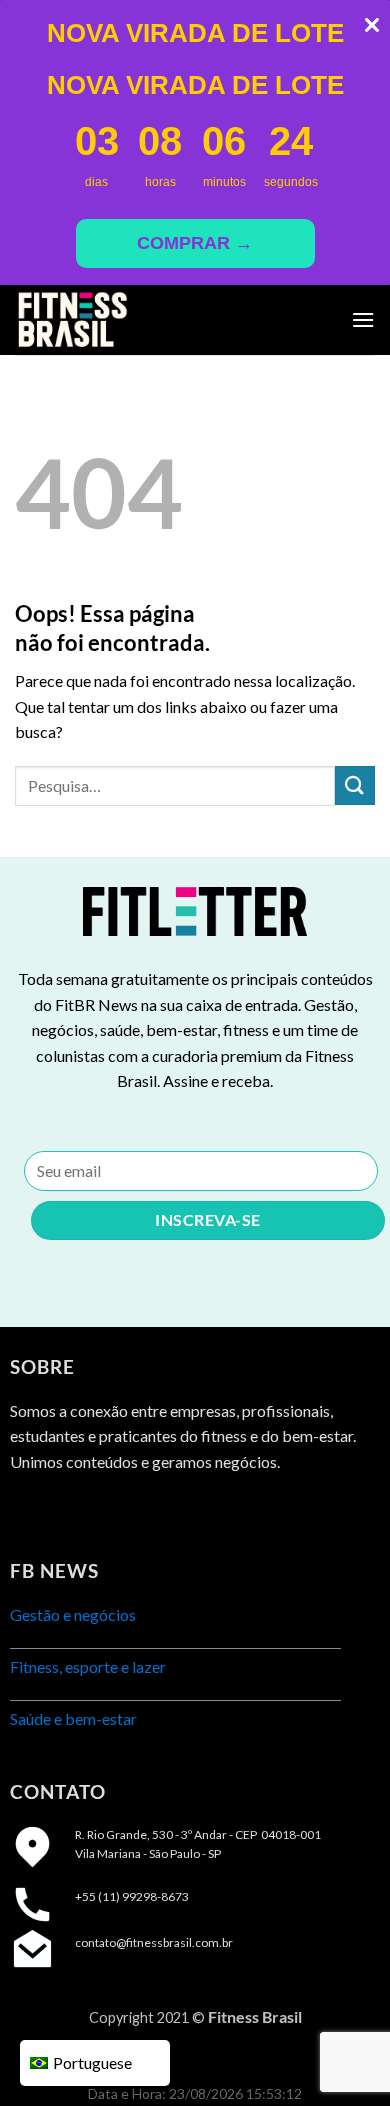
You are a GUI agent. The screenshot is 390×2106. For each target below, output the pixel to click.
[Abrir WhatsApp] (340, 2055)
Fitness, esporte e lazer (88, 1666)
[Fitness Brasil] (115, 320)
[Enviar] (355, 785)
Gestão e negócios (73, 1614)
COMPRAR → (195, 243)
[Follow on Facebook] (27, 1511)
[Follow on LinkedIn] (100, 1511)
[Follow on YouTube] (136, 1511)
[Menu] (363, 319)
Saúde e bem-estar (73, 1718)
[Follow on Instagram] (64, 1511)
